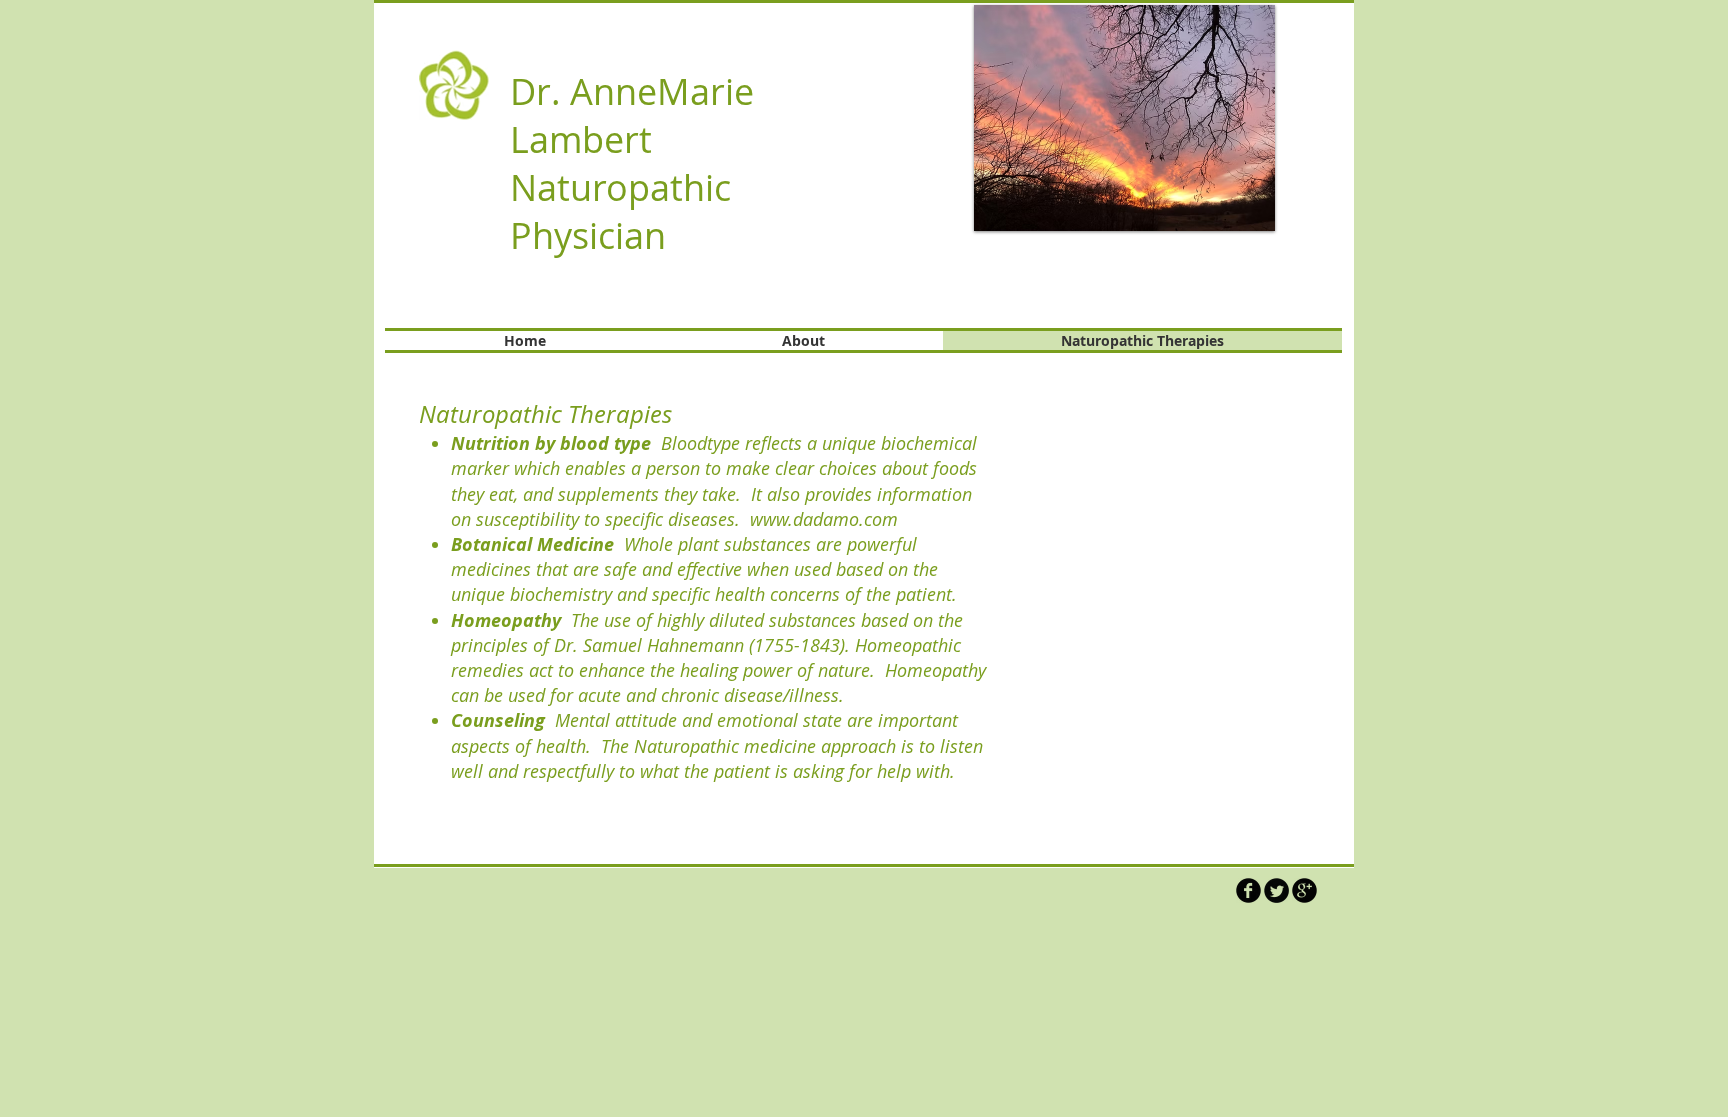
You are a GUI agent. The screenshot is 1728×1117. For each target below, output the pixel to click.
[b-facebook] (1248, 890)
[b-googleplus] (1304, 890)
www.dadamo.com (824, 519)
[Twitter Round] (1276, 890)
